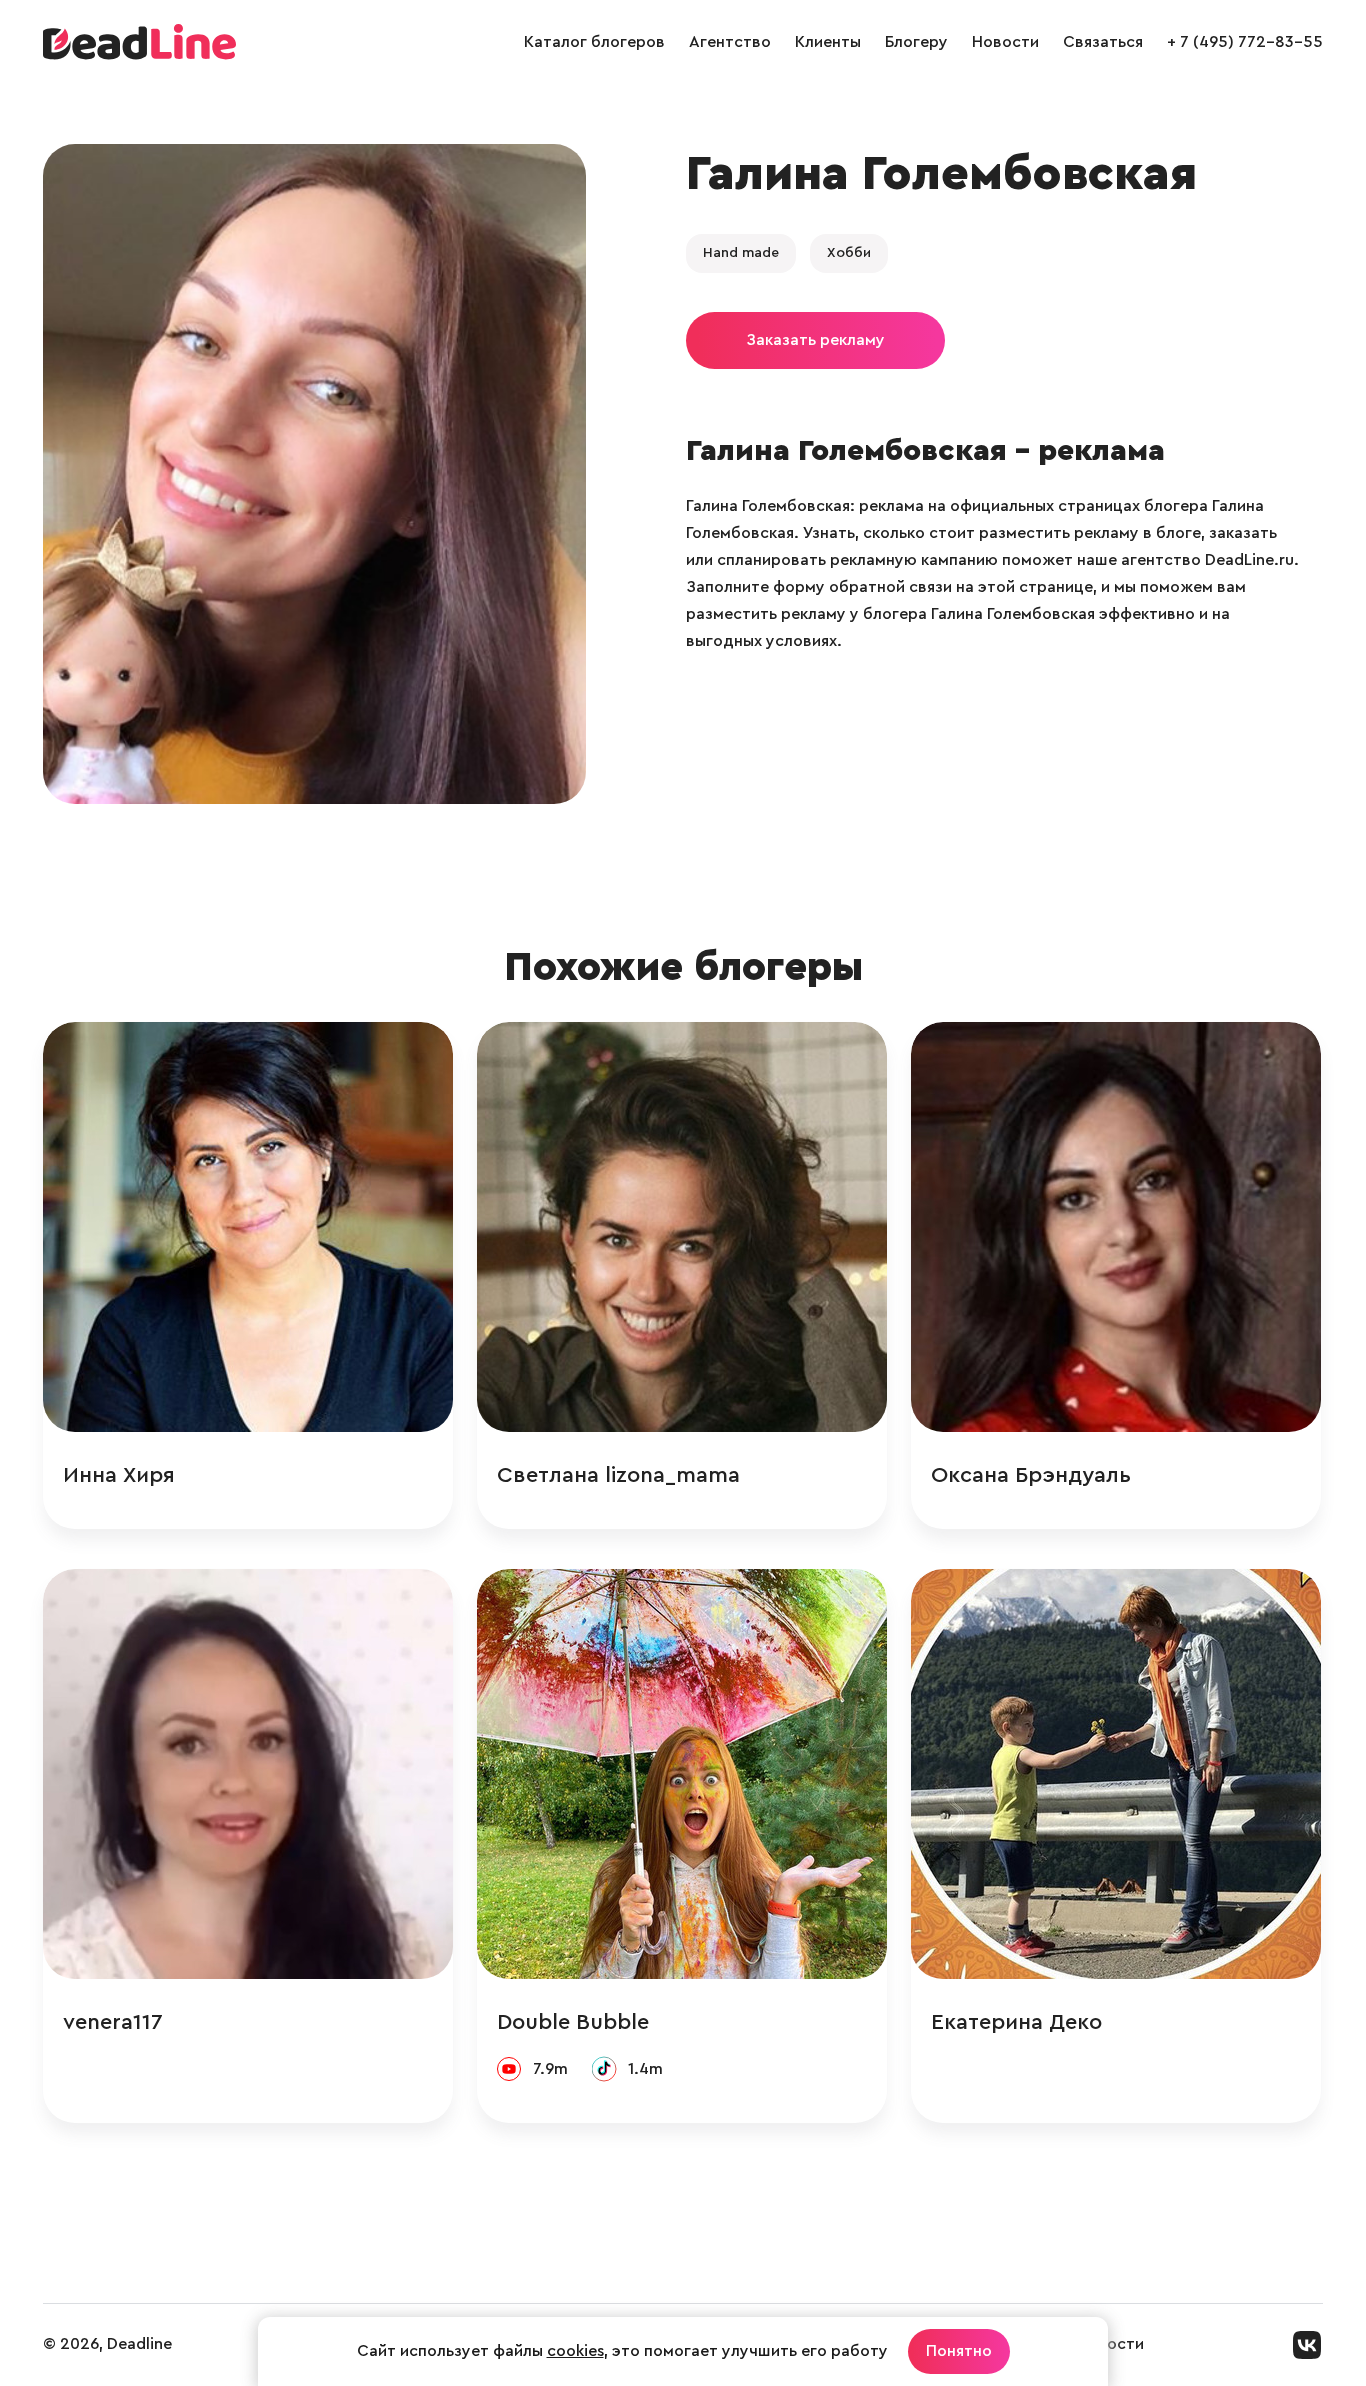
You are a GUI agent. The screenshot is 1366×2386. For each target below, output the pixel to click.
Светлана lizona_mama (618, 1475)
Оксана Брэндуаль (1031, 1475)
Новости (1005, 42)
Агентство (730, 42)
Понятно (959, 2351)
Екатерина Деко (1016, 2022)
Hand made (741, 253)
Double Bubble (573, 2022)
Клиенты (828, 42)
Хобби (849, 253)
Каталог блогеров (594, 42)
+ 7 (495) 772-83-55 (1245, 42)
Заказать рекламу (815, 340)
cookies (575, 2351)
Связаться (1103, 42)
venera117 (113, 2022)
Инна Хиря (119, 1475)
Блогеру (916, 42)
